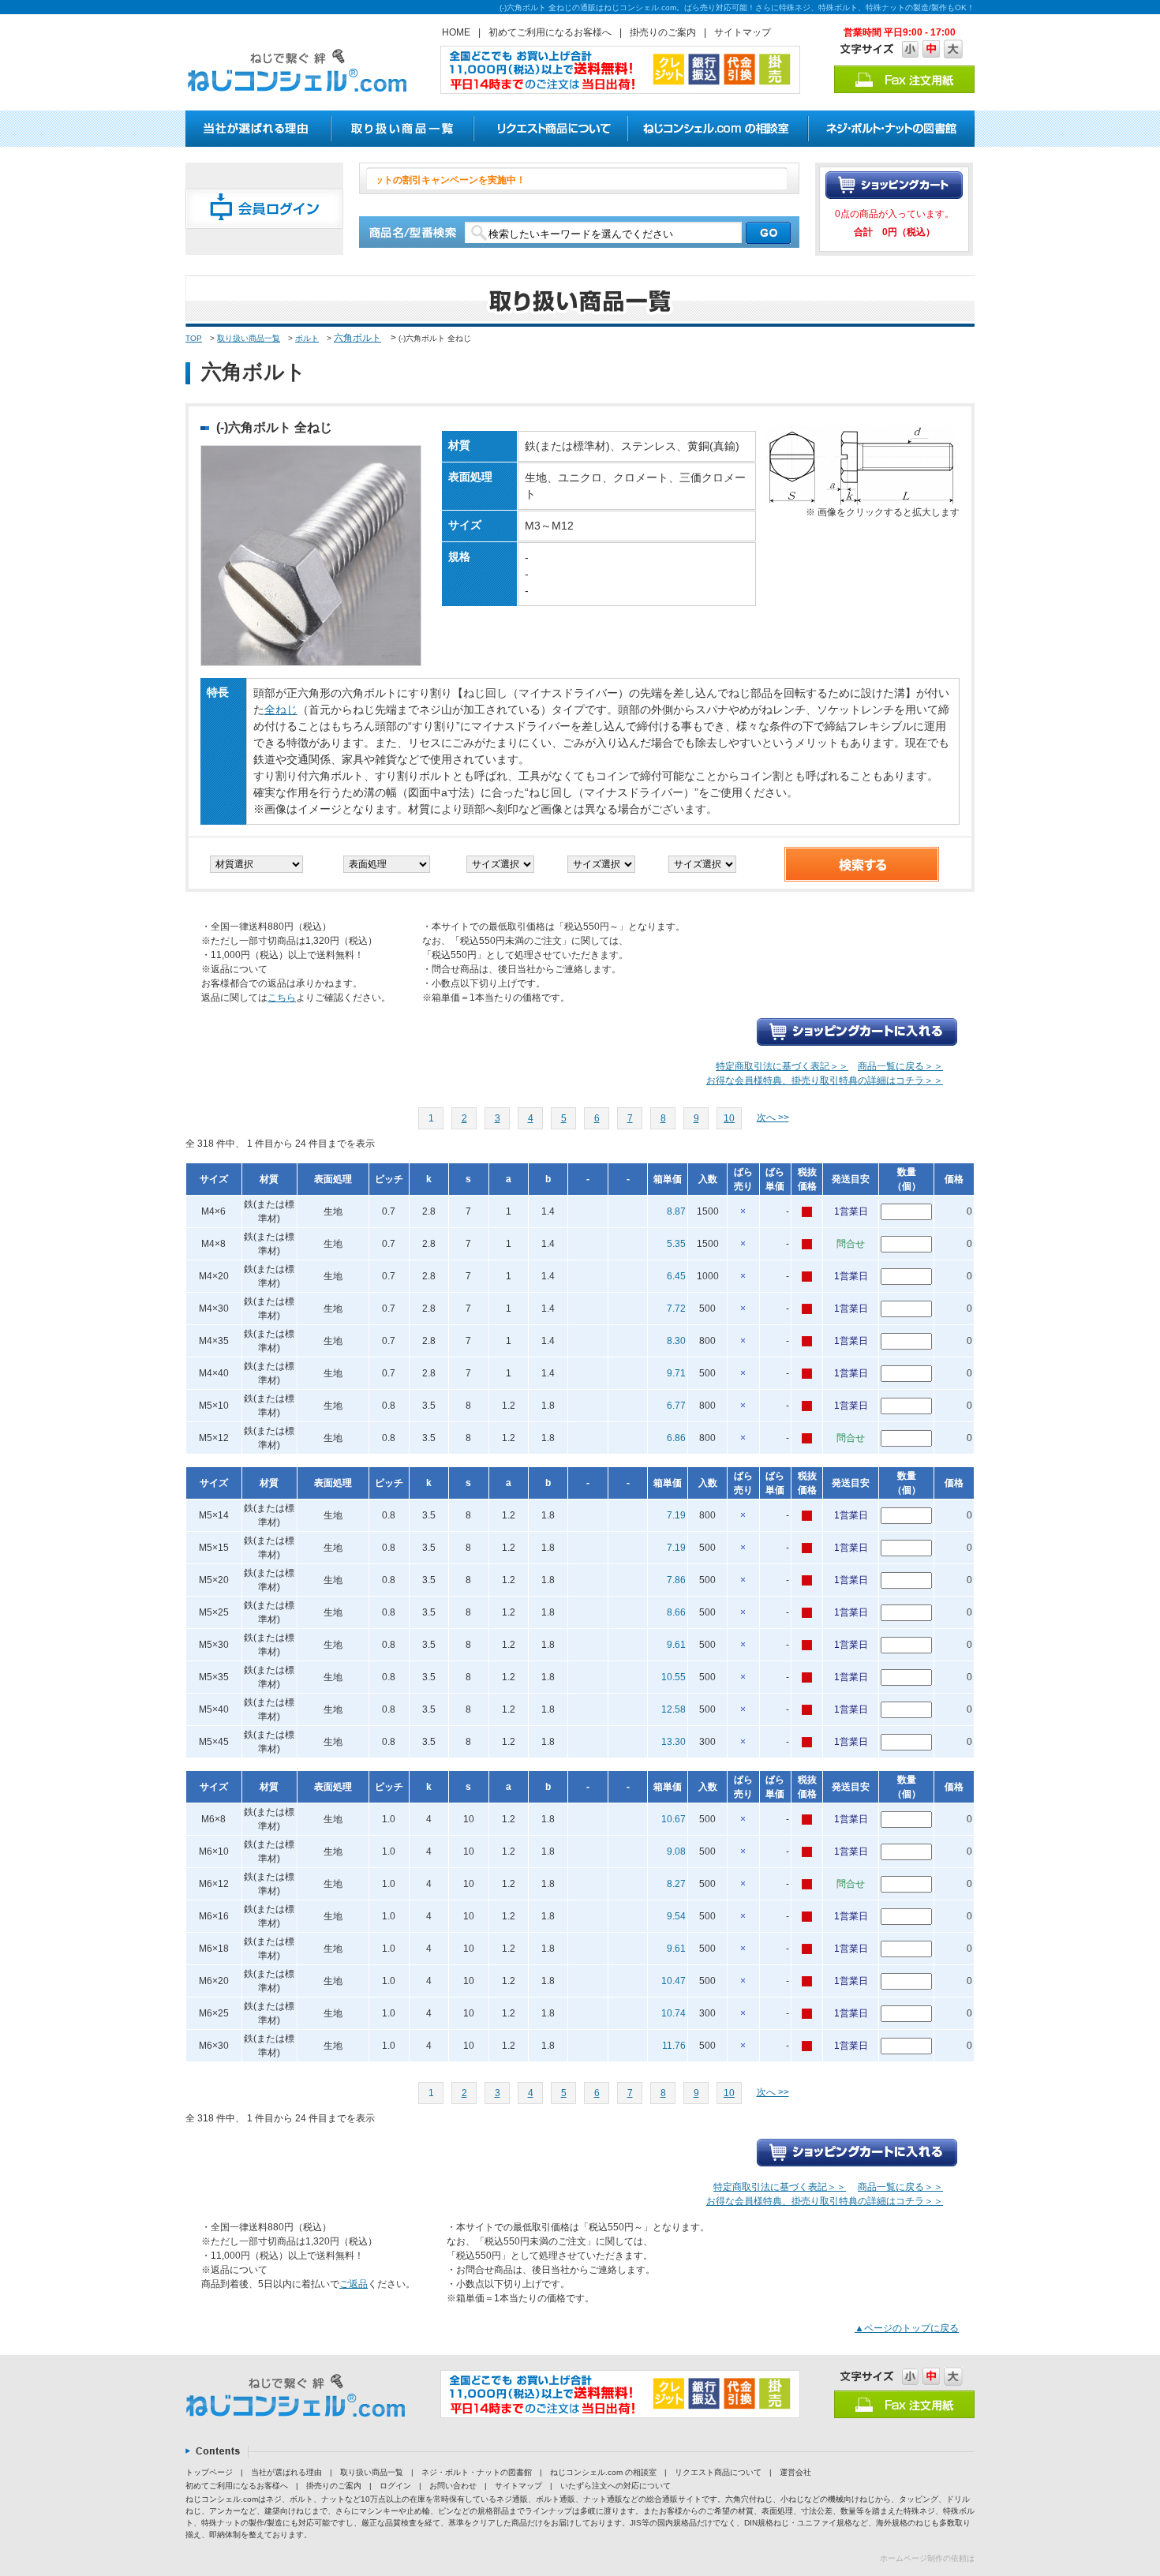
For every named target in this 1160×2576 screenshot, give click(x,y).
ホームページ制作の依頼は (927, 2558)
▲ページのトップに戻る (907, 2328)
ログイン (395, 2486)
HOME (456, 32)
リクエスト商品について (718, 2472)
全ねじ (281, 710)
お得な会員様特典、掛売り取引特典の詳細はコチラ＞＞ (825, 1080)
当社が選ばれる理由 (286, 2472)
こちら (282, 998)
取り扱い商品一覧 (249, 338)
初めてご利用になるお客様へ (550, 32)
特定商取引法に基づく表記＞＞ (782, 1066)
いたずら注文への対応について (616, 2486)
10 (729, 1118)
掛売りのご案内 (663, 32)
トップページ (209, 2472)
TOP (194, 338)
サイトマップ (743, 32)
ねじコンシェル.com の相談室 (603, 2472)
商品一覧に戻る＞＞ (900, 1066)
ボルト (307, 338)
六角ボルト (357, 338)
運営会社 (795, 2472)
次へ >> (773, 1118)
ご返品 (354, 2284)
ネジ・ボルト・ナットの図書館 (477, 2472)
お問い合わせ (453, 2486)
